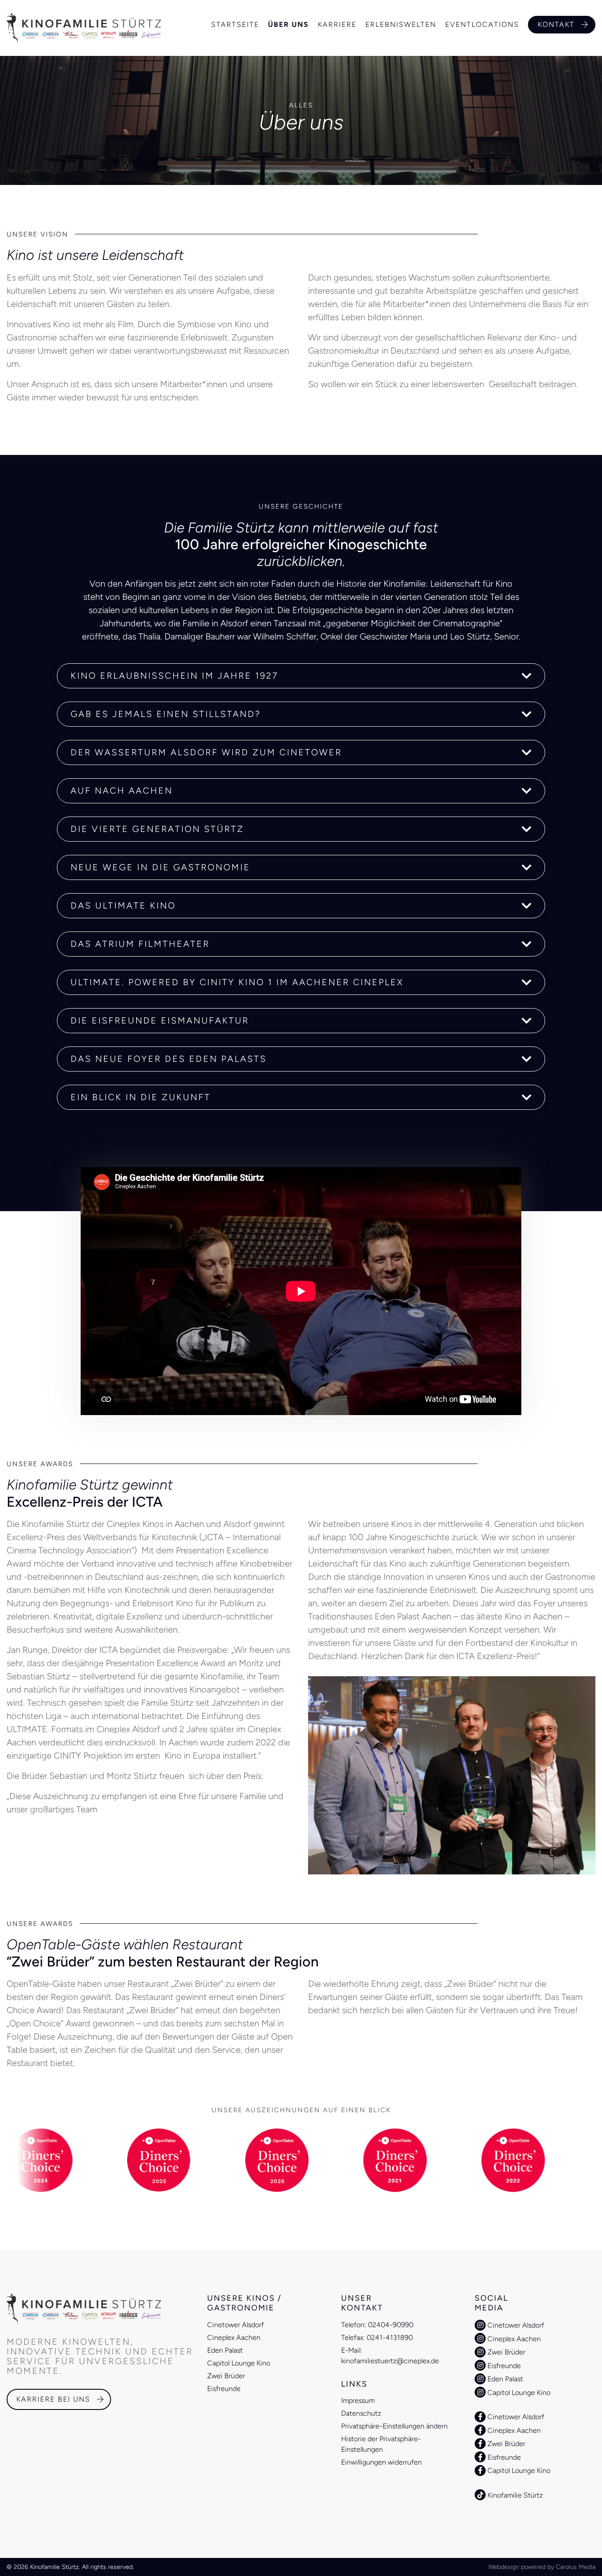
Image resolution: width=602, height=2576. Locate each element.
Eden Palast (225, 2350)
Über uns (288, 25)
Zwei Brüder (226, 2376)
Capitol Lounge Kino (239, 2363)
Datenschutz (361, 2413)
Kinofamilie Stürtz (514, 2495)
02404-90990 (391, 2325)
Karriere (337, 25)
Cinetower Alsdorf (236, 2325)
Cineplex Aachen (234, 2338)
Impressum (358, 2400)
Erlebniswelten (401, 25)
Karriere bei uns (53, 2399)
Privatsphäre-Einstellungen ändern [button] (394, 2426)
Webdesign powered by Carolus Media (542, 2567)
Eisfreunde (224, 2389)
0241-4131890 (390, 2338)
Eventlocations (482, 25)
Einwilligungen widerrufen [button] (381, 2462)
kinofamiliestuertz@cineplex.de (390, 2361)
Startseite (235, 25)
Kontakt (556, 24)
